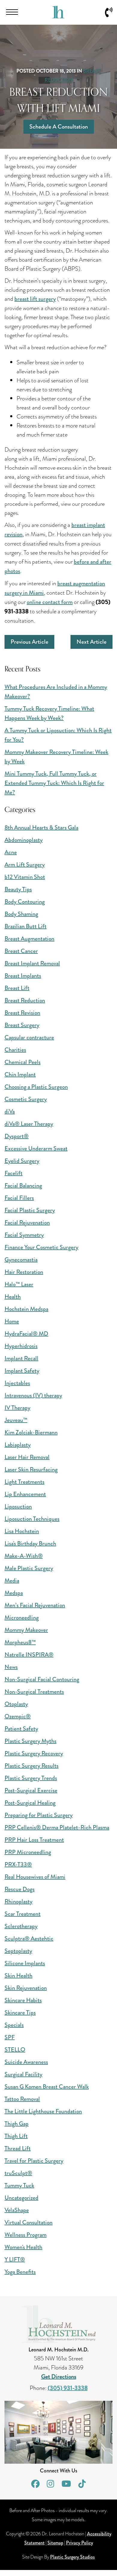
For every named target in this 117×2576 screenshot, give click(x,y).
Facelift (13, 1173)
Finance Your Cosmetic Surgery (41, 1247)
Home (12, 1321)
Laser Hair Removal (27, 1457)
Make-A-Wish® (24, 1556)
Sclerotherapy (21, 1926)
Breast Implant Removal (32, 963)
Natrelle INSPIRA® (29, 1655)
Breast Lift (17, 988)
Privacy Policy (79, 2543)
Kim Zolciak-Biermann (31, 1432)
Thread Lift (18, 2148)
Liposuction (18, 1506)
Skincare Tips (20, 2013)
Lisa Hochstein (22, 1531)
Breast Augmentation (29, 939)
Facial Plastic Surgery (30, 1210)
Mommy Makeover (26, 1630)
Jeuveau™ (16, 1420)
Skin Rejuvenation (26, 1988)
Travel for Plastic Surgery (34, 2161)
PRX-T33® (18, 1864)
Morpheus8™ (20, 1642)
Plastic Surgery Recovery (34, 1753)
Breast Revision (22, 1013)
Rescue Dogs (19, 1889)
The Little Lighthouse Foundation (43, 2111)
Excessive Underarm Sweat (36, 1148)
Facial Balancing (23, 1185)
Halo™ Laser (19, 1284)
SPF (10, 2037)
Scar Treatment (22, 1914)
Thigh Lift (16, 2136)
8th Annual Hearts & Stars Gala (41, 828)
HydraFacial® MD (26, 1334)
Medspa (14, 1593)
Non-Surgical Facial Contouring (42, 1679)
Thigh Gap (16, 2124)
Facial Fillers (19, 1198)
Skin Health (18, 1976)
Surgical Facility (23, 2074)
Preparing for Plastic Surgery (39, 1815)
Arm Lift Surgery (25, 865)
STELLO (15, 2050)
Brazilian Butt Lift (25, 926)
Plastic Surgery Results (31, 1766)
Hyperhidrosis (21, 1346)
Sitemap (55, 2543)
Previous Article (29, 642)
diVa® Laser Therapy (29, 1124)
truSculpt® (18, 2173)
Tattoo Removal (22, 2099)
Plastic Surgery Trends (31, 1778)
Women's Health (23, 2247)
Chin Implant (20, 1074)
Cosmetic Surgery (26, 1099)
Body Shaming (21, 914)
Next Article (91, 642)
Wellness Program (25, 2235)
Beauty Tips (18, 889)
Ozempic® (18, 1716)
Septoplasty (18, 1951)
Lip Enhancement (25, 1494)
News (11, 1667)
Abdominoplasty (24, 840)
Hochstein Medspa (26, 1309)
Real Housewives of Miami (35, 1877)
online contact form (50, 602)
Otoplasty (16, 1704)
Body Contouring (25, 902)
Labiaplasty (18, 1445)
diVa (10, 1111)
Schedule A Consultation (59, 127)
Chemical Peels (22, 1062)
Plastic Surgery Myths (30, 1741)
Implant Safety (22, 1371)
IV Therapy (17, 1408)
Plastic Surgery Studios (72, 2557)
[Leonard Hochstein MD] (58, 16)
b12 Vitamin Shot (25, 877)
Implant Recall (21, 1358)
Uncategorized (21, 2198)
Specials (14, 2025)
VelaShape (17, 2210)
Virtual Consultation (28, 2222)
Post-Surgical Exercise (31, 1790)
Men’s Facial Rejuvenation (35, 1605)
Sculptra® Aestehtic (29, 1938)
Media (12, 1580)
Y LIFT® (15, 2259)
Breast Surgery (22, 1025)
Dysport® (16, 1136)
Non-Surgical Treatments (34, 1692)
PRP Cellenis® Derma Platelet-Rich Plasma (57, 1827)
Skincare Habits (23, 2000)
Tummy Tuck (19, 2185)
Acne (11, 852)
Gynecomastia (21, 1260)
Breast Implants (23, 976)
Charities (15, 1050)
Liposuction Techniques (32, 1519)
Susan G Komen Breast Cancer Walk (47, 2087)
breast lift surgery (35, 299)
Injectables (17, 1383)
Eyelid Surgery (22, 1161)
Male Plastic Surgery (29, 1568)
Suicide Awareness (26, 2062)
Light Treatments (24, 1482)
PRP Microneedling (28, 1852)
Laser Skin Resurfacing (31, 1469)
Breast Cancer (21, 951)
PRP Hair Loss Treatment (34, 1840)
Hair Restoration (24, 1272)
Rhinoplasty (18, 1901)
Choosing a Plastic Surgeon (36, 1087)
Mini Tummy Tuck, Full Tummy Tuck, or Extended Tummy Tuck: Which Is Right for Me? (54, 783)
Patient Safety (21, 1729)
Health (13, 1297)
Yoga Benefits (20, 2272)
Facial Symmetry (24, 1235)
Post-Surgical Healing (30, 1803)
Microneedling (22, 1618)
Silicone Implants (25, 1963)
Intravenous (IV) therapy (33, 1395)
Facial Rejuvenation (27, 1223)
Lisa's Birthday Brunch (30, 1543)
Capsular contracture (29, 1037)
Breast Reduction (25, 1000)
